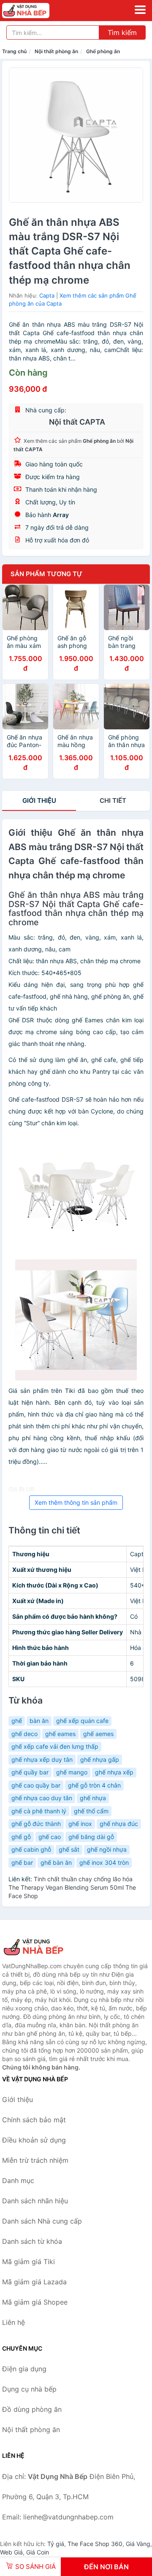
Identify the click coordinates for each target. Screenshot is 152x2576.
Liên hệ (14, 2322)
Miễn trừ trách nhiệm (35, 2160)
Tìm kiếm (122, 33)
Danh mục (18, 2181)
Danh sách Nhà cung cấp (42, 2221)
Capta (47, 295)
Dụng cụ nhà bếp (29, 2389)
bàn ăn (39, 1721)
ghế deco (24, 1734)
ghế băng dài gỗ (91, 1837)
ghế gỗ (21, 1837)
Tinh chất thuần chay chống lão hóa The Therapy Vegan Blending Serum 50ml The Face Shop (72, 1887)
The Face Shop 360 (95, 2544)
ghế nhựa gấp (100, 1759)
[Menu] (140, 10)
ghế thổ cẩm (91, 1811)
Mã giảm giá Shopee (35, 2302)
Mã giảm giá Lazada (34, 2282)
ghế (17, 1721)
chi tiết (113, 800)
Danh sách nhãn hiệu (35, 2201)
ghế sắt (69, 1849)
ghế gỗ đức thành (36, 1824)
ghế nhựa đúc (119, 1824)
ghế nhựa (93, 1798)
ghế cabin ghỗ (31, 1849)
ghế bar (22, 1862)
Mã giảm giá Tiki (28, 2262)
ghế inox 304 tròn (104, 1862)
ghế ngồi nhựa (107, 1849)
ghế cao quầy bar (36, 1785)
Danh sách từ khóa (32, 2241)
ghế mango (72, 1772)
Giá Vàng (138, 2544)
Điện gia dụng (24, 2369)
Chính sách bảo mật (34, 2120)
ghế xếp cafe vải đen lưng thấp (55, 1746)
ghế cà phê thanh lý (39, 1811)
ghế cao (50, 1837)
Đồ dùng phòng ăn (32, 2409)
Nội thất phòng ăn (56, 51)
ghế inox (80, 1824)
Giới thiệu (39, 800)
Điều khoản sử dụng (34, 2140)
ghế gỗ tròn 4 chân (94, 1785)
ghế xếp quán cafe (82, 1721)
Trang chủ (14, 51)
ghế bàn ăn (56, 1862)
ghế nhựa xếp (114, 1772)
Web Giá (11, 2552)
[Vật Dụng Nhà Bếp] (44, 1947)
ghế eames (60, 1734)
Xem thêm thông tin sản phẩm (76, 1502)
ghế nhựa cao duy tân (42, 1798)
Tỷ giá (56, 2544)
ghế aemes (98, 1734)
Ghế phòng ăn (103, 51)
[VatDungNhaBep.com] (35, 11)
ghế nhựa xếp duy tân (42, 1759)
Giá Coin (38, 2552)
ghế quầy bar (30, 1772)
